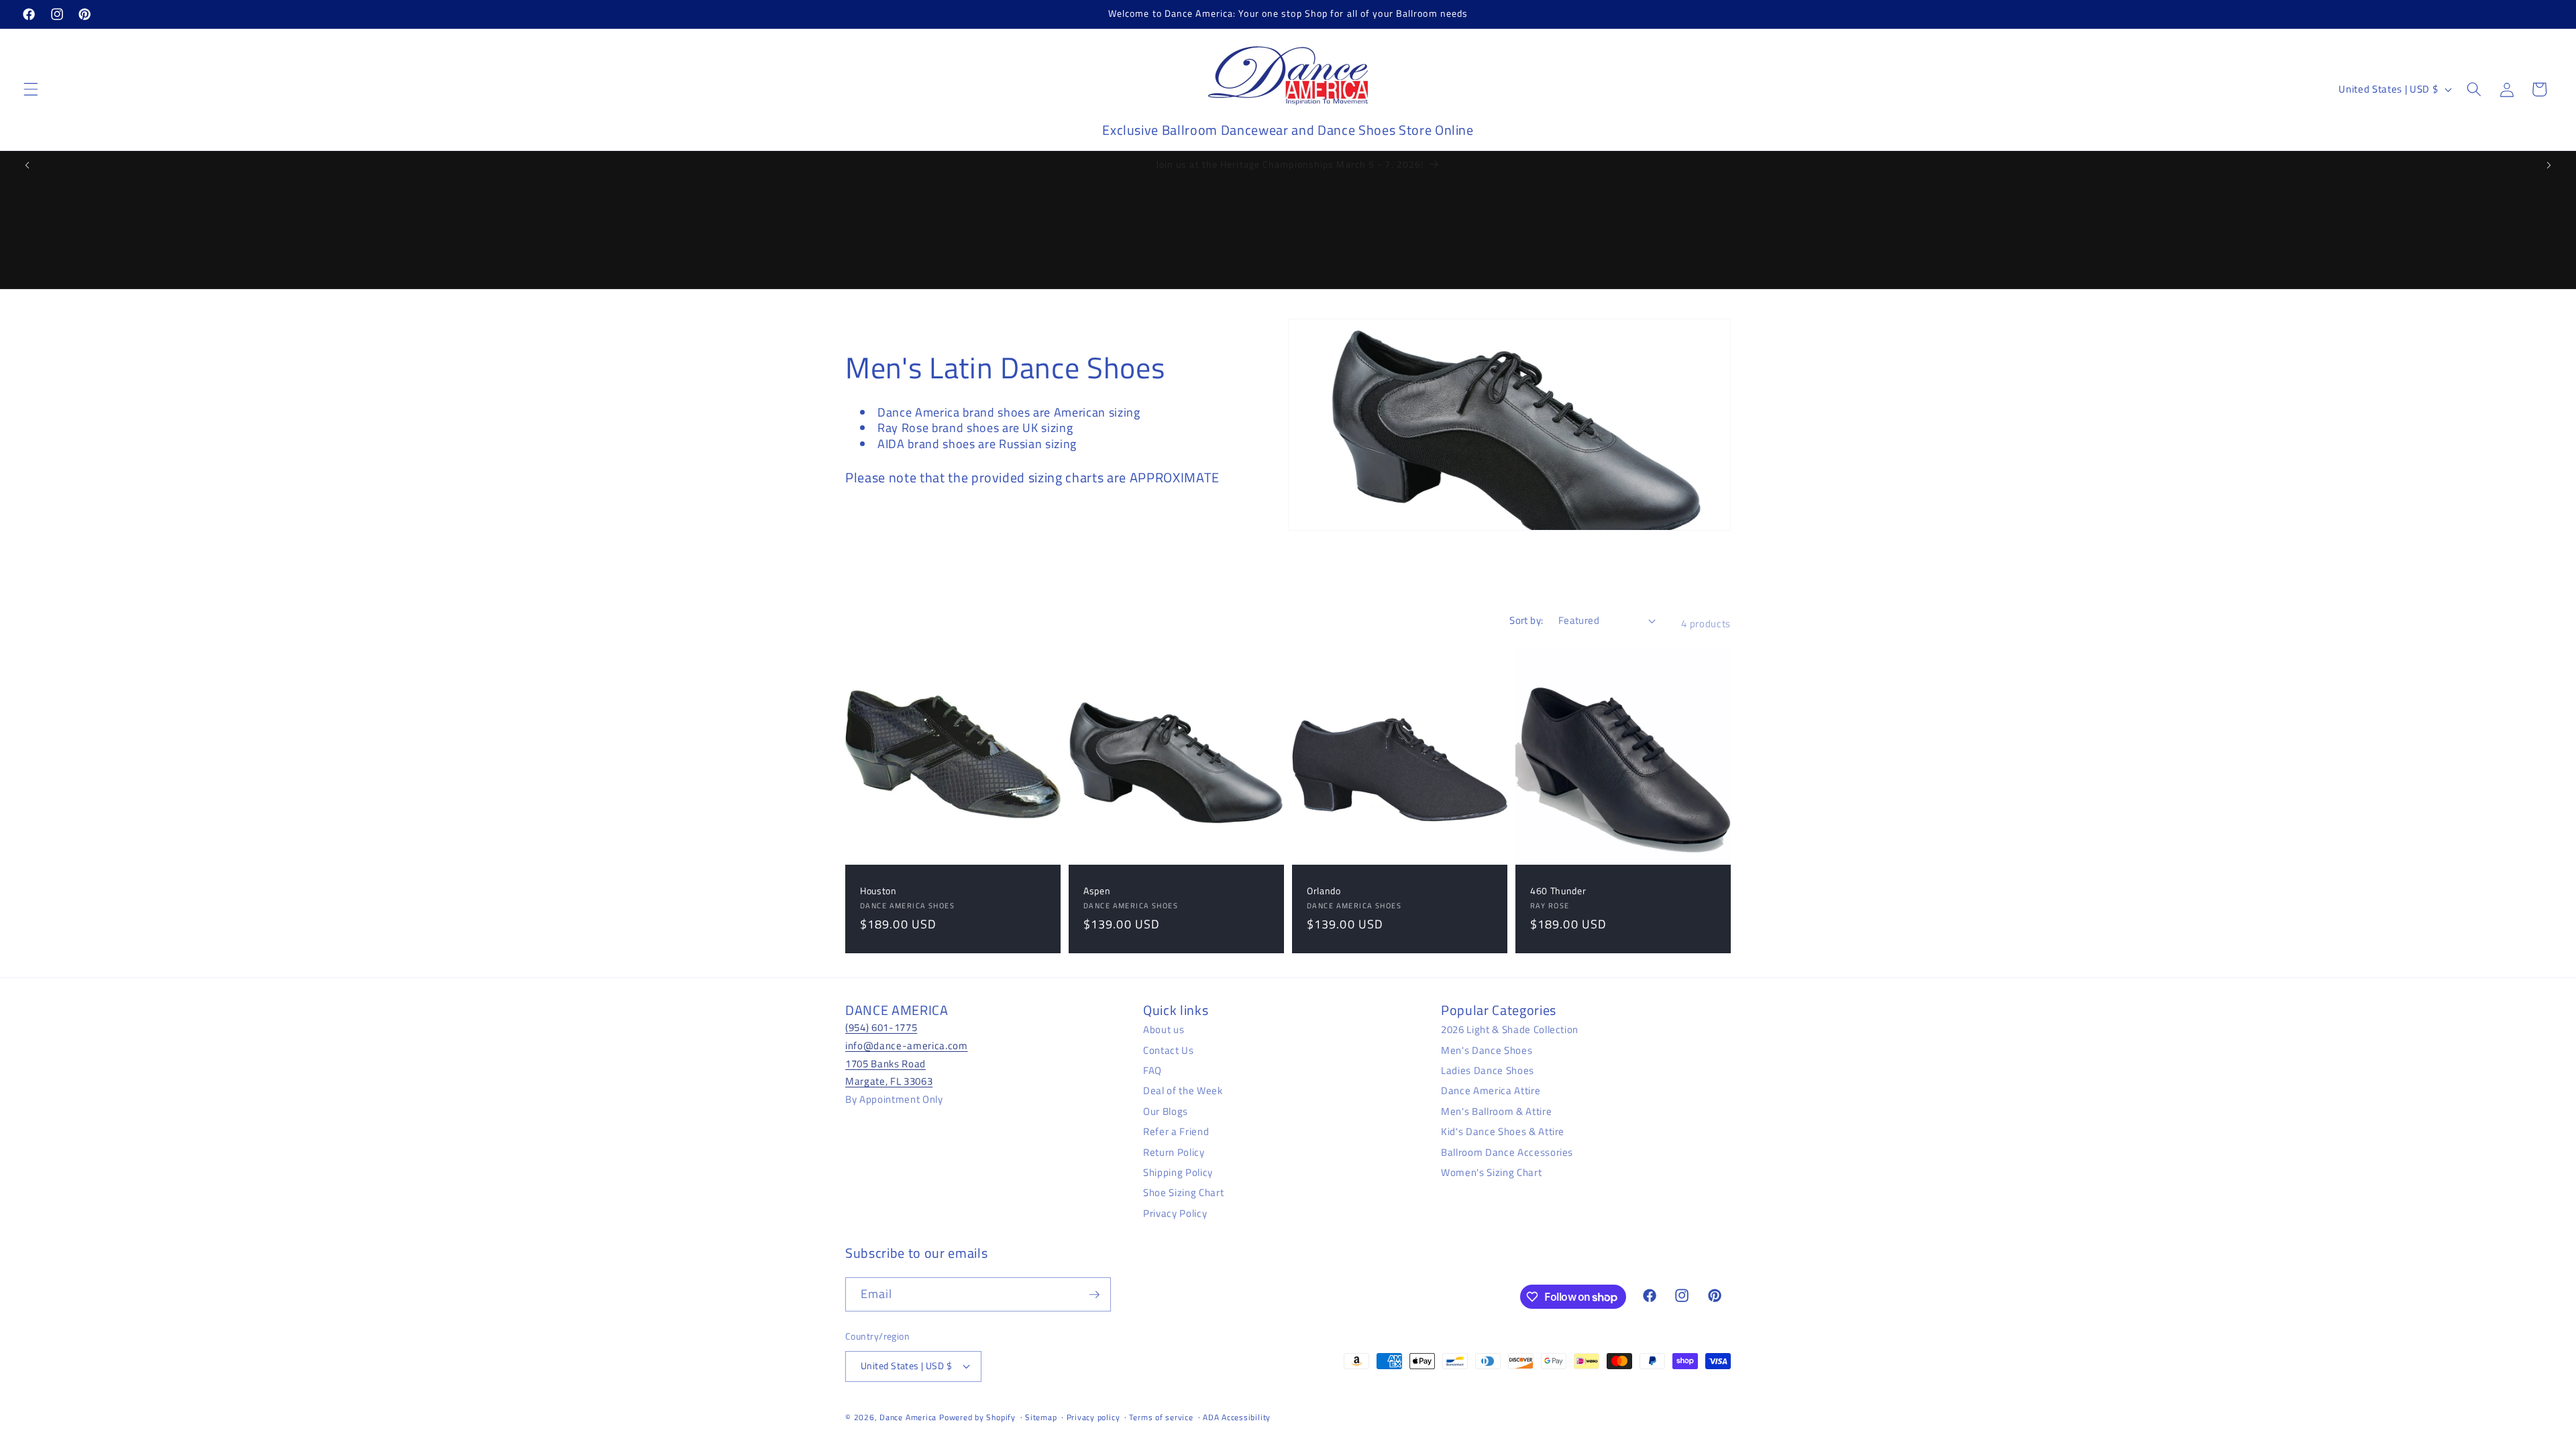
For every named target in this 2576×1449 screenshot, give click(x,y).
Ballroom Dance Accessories (1507, 1152)
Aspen (1097, 891)
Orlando (1324, 891)
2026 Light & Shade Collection (1510, 1029)
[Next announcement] (2548, 165)
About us (1164, 1029)
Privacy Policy (1175, 1213)
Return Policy (1174, 1152)
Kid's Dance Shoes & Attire (1503, 1131)
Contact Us (1169, 1050)
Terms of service (1161, 1417)
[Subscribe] (1094, 1295)
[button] (31, 89)
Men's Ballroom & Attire (1496, 1111)
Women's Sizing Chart (1491, 1172)
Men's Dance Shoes (1487, 1050)
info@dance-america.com (907, 1045)
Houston (878, 891)
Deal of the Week (1183, 1090)
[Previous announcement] (28, 165)
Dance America (908, 1417)
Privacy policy (1093, 1417)
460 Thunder (1558, 891)
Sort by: (1526, 620)
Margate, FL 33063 (889, 1081)
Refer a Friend (1176, 1131)
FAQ (1152, 1070)
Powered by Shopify (977, 1417)
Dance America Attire (1491, 1090)
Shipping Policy (1178, 1172)
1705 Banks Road (885, 1064)
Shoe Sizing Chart (1183, 1192)
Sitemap (1041, 1417)
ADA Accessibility (1237, 1417)
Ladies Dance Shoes (1488, 1070)
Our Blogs (1166, 1111)
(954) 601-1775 (881, 1027)
